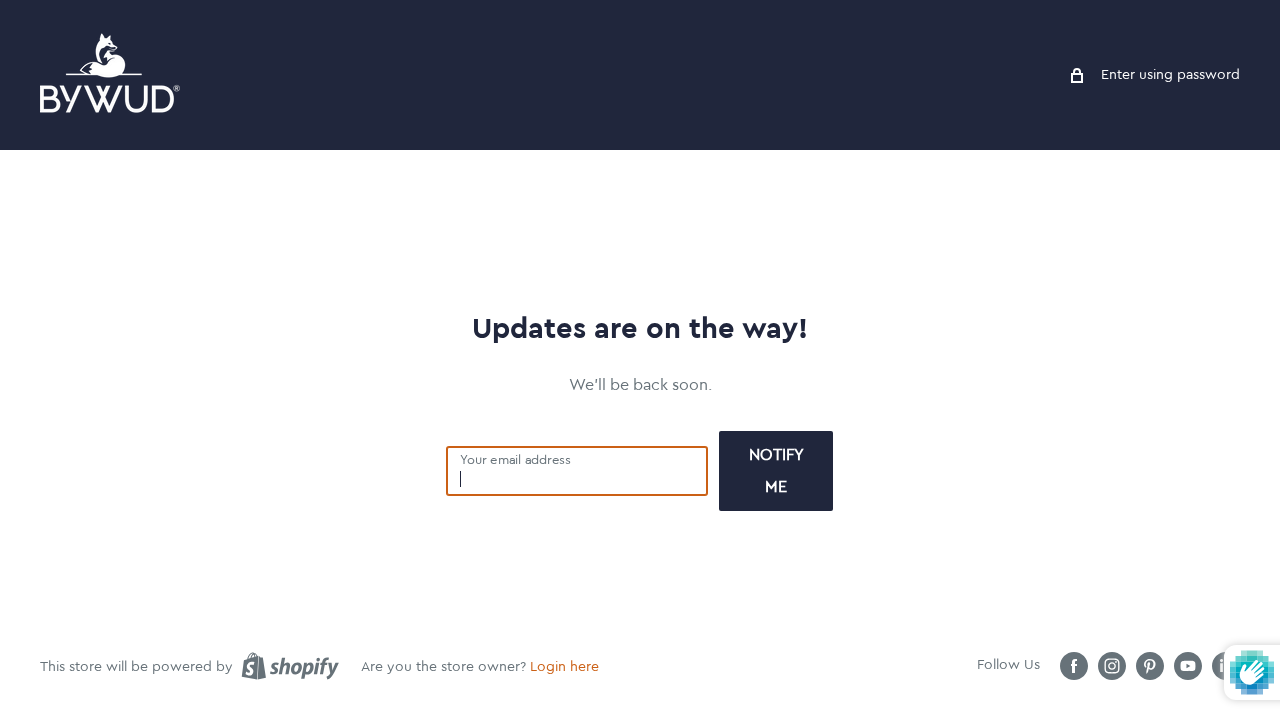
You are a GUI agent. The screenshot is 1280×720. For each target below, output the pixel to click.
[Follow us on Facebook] (1074, 666)
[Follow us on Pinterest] (1150, 666)
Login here (564, 667)
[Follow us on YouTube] (1188, 666)
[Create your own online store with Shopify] (290, 666)
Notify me (776, 471)
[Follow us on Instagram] (1112, 666)
